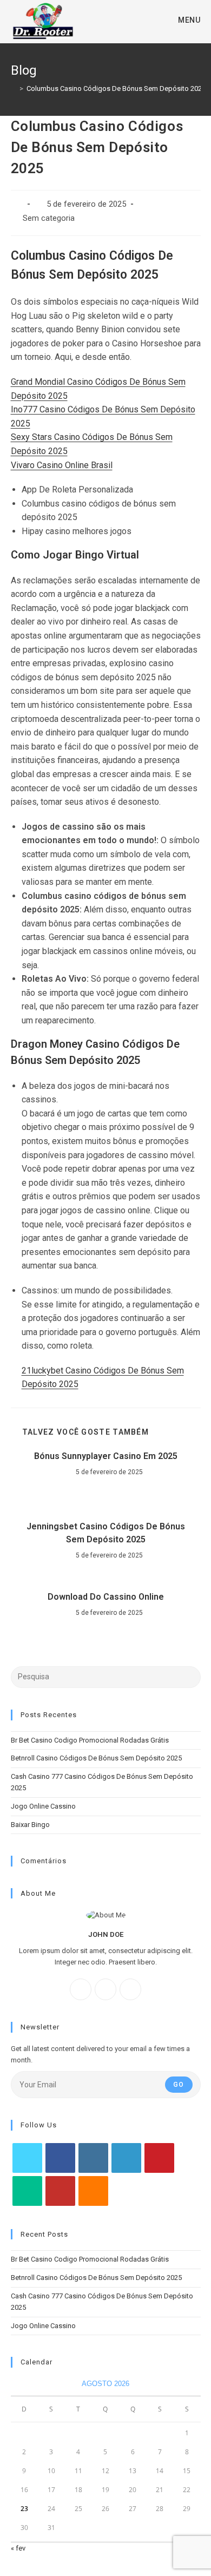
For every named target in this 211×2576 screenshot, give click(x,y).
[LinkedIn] (126, 2158)
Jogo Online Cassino (43, 1806)
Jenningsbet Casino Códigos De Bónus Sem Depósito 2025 (106, 1533)
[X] (130, 1989)
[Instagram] (105, 1989)
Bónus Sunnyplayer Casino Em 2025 (106, 1456)
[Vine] (27, 2191)
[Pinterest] (159, 2158)
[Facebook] (81, 1989)
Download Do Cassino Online (106, 1597)
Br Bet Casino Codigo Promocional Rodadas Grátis (90, 1740)
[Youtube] (60, 2191)
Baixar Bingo (30, 1825)
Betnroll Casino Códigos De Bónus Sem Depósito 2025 (96, 1758)
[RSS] (93, 2191)
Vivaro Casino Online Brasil (62, 465)
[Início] (14, 88)
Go (179, 2085)
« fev (18, 2548)
